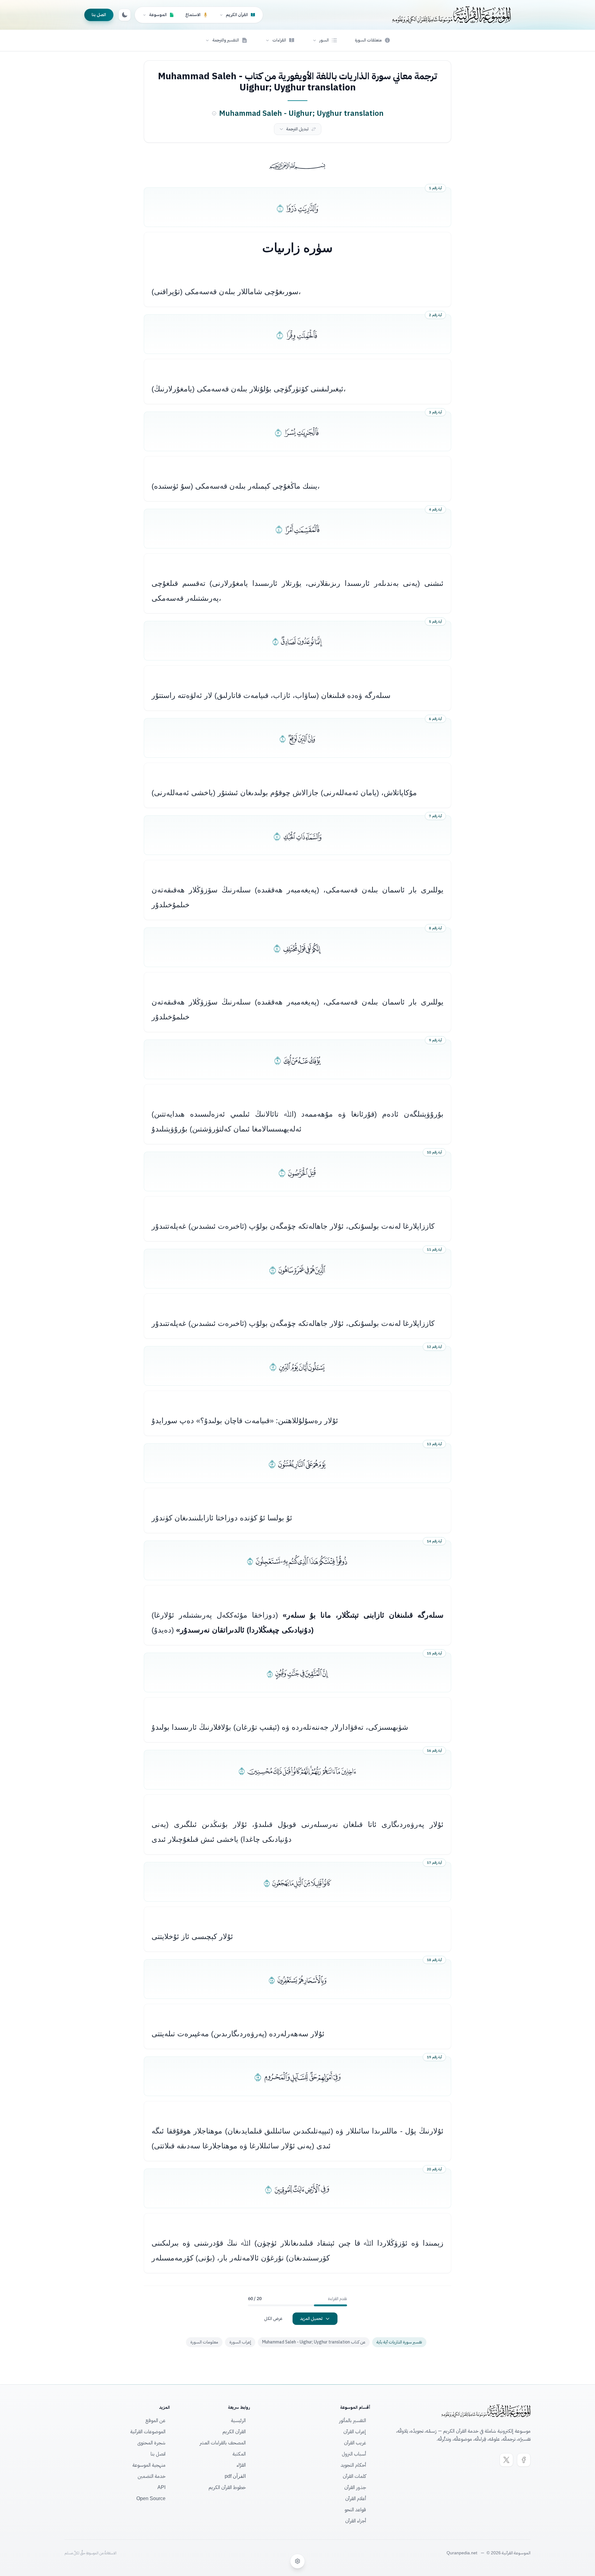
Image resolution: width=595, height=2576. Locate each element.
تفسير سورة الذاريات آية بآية (399, 2342)
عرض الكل (273, 2319)
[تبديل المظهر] (125, 15)
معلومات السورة (204, 2342)
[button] (325, 40)
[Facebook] (524, 2460)
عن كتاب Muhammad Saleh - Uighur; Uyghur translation (314, 2342)
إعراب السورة (240, 2342)
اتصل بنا (99, 15)
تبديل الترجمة (297, 129)
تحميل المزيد (311, 2319)
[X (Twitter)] (506, 2460)
